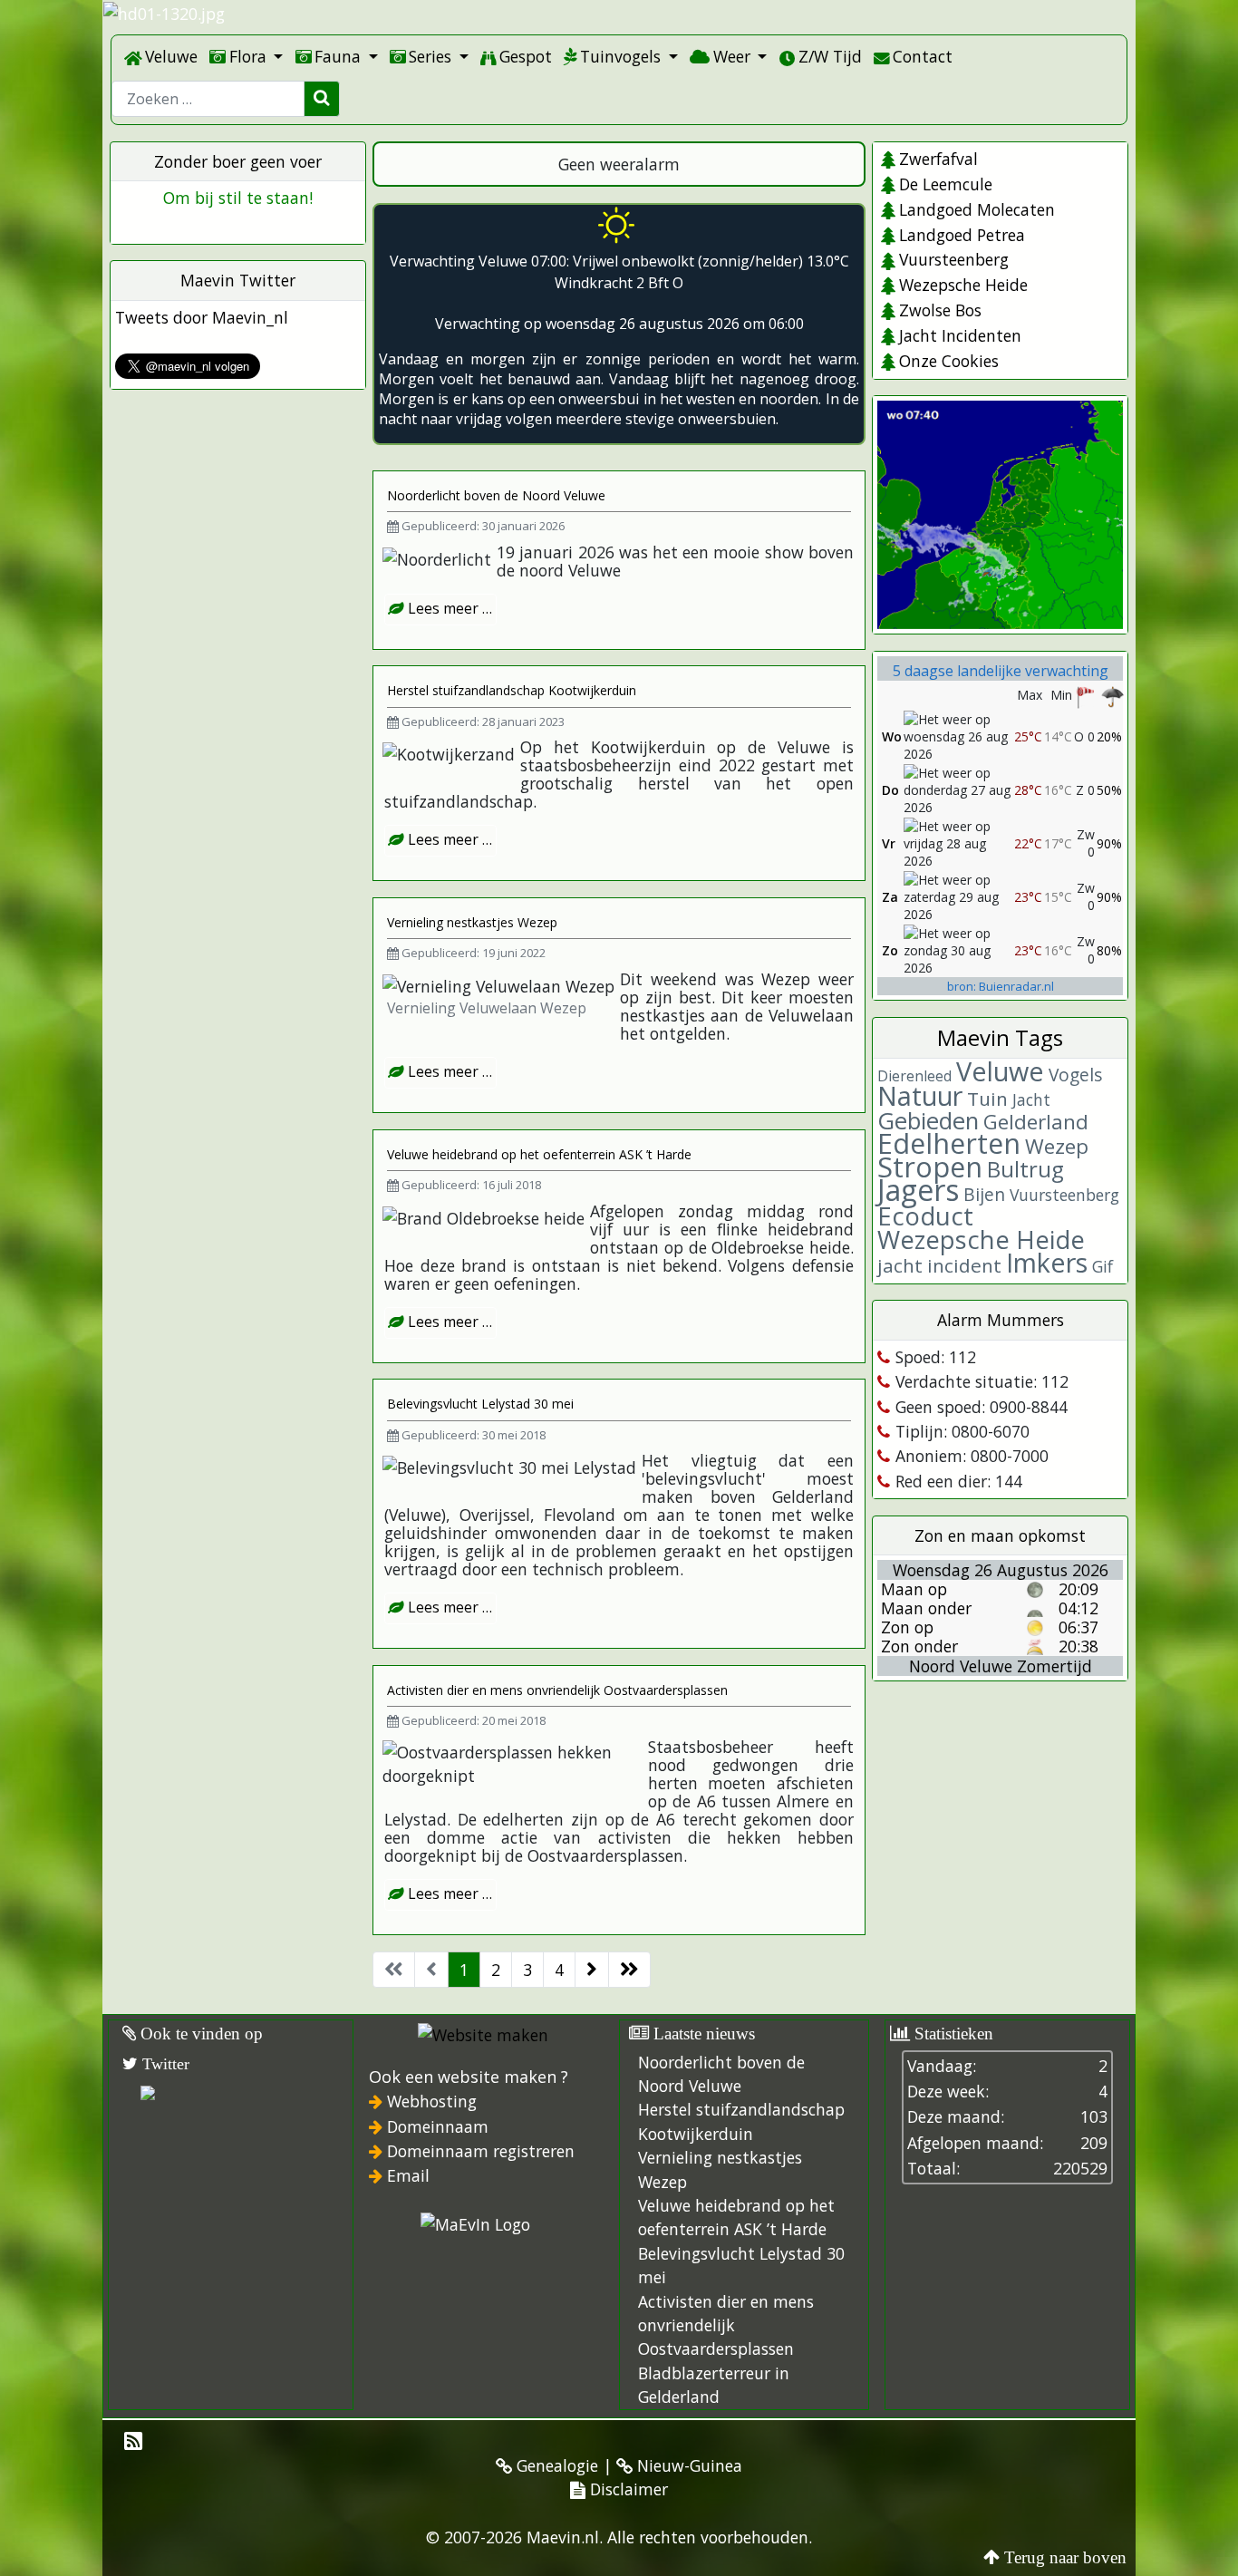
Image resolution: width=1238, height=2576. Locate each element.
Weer (732, 56)
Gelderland (1036, 1122)
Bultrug (1025, 1169)
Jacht (1031, 1099)
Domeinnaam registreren (481, 2151)
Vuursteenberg (953, 259)
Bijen (984, 1194)
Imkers (1047, 1262)
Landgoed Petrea (962, 235)
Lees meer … (448, 608)
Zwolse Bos (940, 310)
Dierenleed (914, 1076)
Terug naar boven (1065, 2557)
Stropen (930, 1167)
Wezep (1057, 1146)
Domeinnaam (438, 2126)
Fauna (338, 56)
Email (408, 2175)
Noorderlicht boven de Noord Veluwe (496, 495)
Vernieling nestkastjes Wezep (472, 922)
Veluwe (171, 56)
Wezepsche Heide (963, 285)
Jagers (918, 1190)
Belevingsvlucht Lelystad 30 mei (480, 1404)
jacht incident (939, 1265)
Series (430, 56)
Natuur (920, 1095)
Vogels (1075, 1075)
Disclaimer (627, 2489)
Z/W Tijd (830, 56)
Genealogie (555, 2465)
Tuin (987, 1099)
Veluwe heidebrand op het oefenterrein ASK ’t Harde (539, 1154)
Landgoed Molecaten (977, 209)
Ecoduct (925, 1216)
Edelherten (949, 1143)
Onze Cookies (948, 361)
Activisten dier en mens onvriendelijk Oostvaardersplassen (557, 1690)
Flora (248, 56)
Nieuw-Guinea (687, 2465)
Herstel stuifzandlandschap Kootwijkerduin (512, 690)
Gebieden (928, 1121)
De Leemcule (945, 184)
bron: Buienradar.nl (1001, 986)
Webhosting (432, 2101)
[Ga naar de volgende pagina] (592, 1970)
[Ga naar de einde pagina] (629, 1970)
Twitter (164, 2064)
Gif (1103, 1266)
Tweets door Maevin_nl (202, 317)
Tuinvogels (620, 56)
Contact (923, 56)
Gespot (526, 56)
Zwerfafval (938, 159)
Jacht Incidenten (960, 335)
